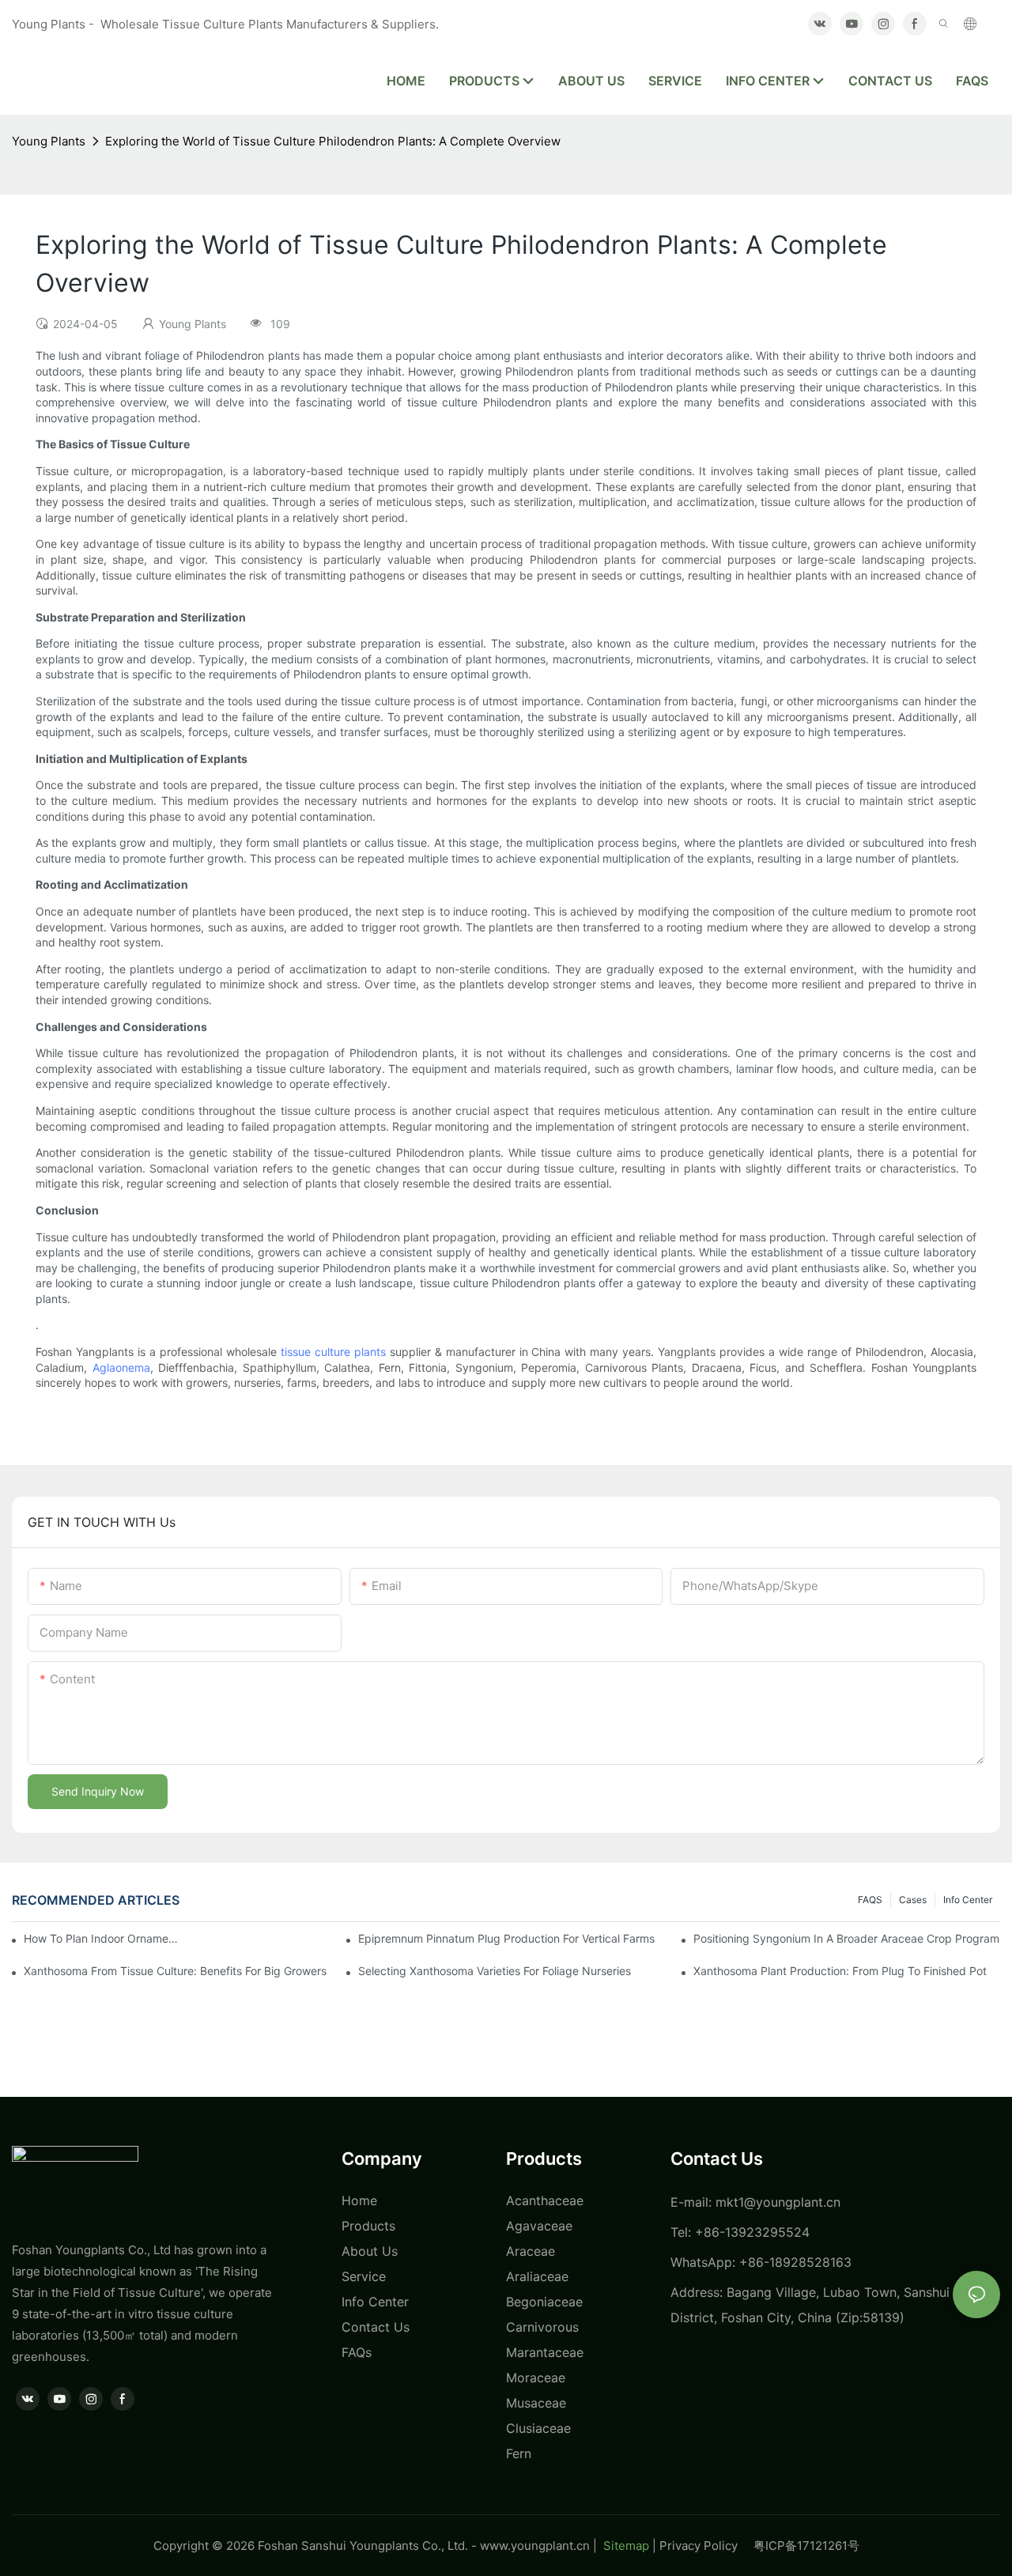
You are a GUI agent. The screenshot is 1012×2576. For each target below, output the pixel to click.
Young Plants (49, 141)
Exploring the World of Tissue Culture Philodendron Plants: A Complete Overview (333, 141)
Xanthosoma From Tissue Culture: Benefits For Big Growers (175, 1971)
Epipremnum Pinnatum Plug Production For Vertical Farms (506, 1938)
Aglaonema (121, 1367)
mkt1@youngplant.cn (778, 2202)
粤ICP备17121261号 (806, 2546)
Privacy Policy (706, 2546)
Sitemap (625, 2546)
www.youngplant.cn (535, 2546)
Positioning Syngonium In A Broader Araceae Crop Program (846, 1938)
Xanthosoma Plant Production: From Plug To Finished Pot (840, 1971)
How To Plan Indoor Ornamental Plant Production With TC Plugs (103, 1938)
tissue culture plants (333, 1352)
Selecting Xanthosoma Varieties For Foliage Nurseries (495, 1971)
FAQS (870, 1900)
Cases (913, 1900)
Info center (968, 1900)
